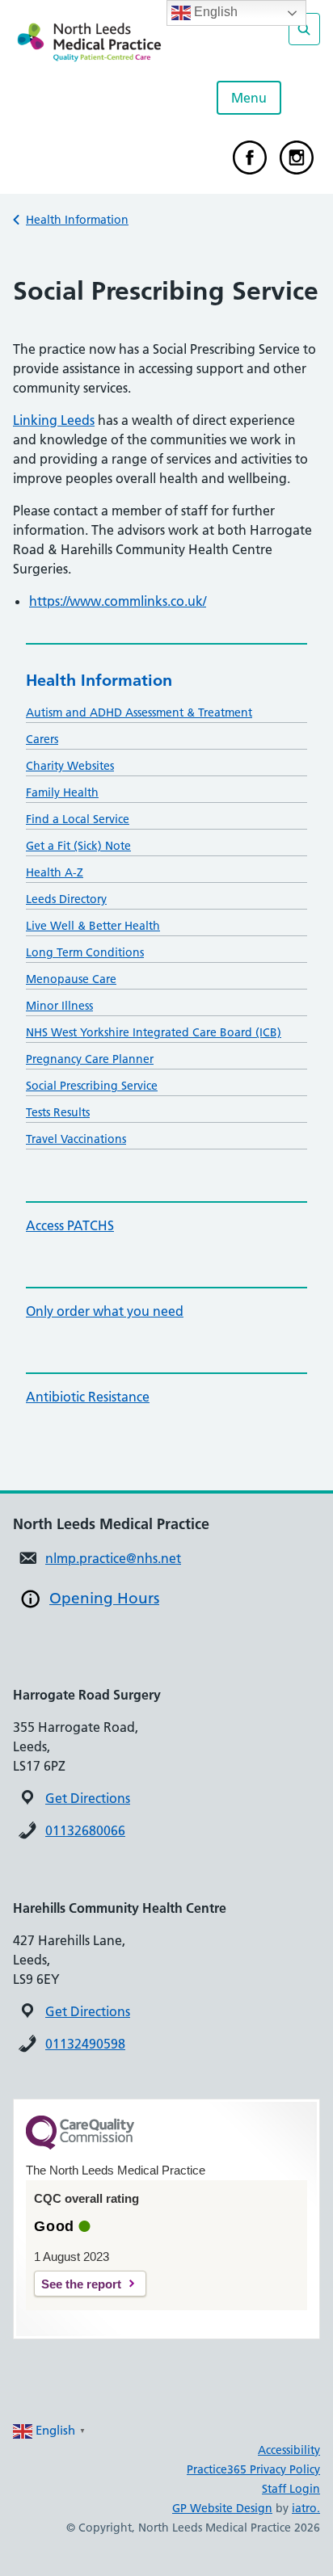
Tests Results (58, 1112)
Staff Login (291, 2489)
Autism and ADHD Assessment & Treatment (139, 712)
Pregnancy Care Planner (90, 1059)
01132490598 (85, 2044)
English (214, 12)
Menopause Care (71, 979)
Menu (249, 98)
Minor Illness (59, 1006)
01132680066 (85, 1830)
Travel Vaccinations (76, 1139)
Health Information (77, 220)
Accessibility (289, 2450)
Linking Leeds (54, 420)
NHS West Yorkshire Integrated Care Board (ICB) (154, 1032)
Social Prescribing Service (92, 1086)
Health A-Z (55, 872)
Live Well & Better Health (93, 926)
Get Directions (88, 1798)
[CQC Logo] (80, 2145)
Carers (42, 739)
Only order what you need (105, 1311)
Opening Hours (104, 1598)
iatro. (306, 2508)
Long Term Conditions (85, 952)
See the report (81, 2284)
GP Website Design (222, 2508)
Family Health (62, 792)
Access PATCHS (70, 1225)
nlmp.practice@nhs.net (113, 1558)
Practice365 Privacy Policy (253, 2469)
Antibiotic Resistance (88, 1397)
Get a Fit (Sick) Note (78, 846)
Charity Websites (70, 766)
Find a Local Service (78, 819)
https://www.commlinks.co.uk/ (118, 601)
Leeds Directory (66, 899)
